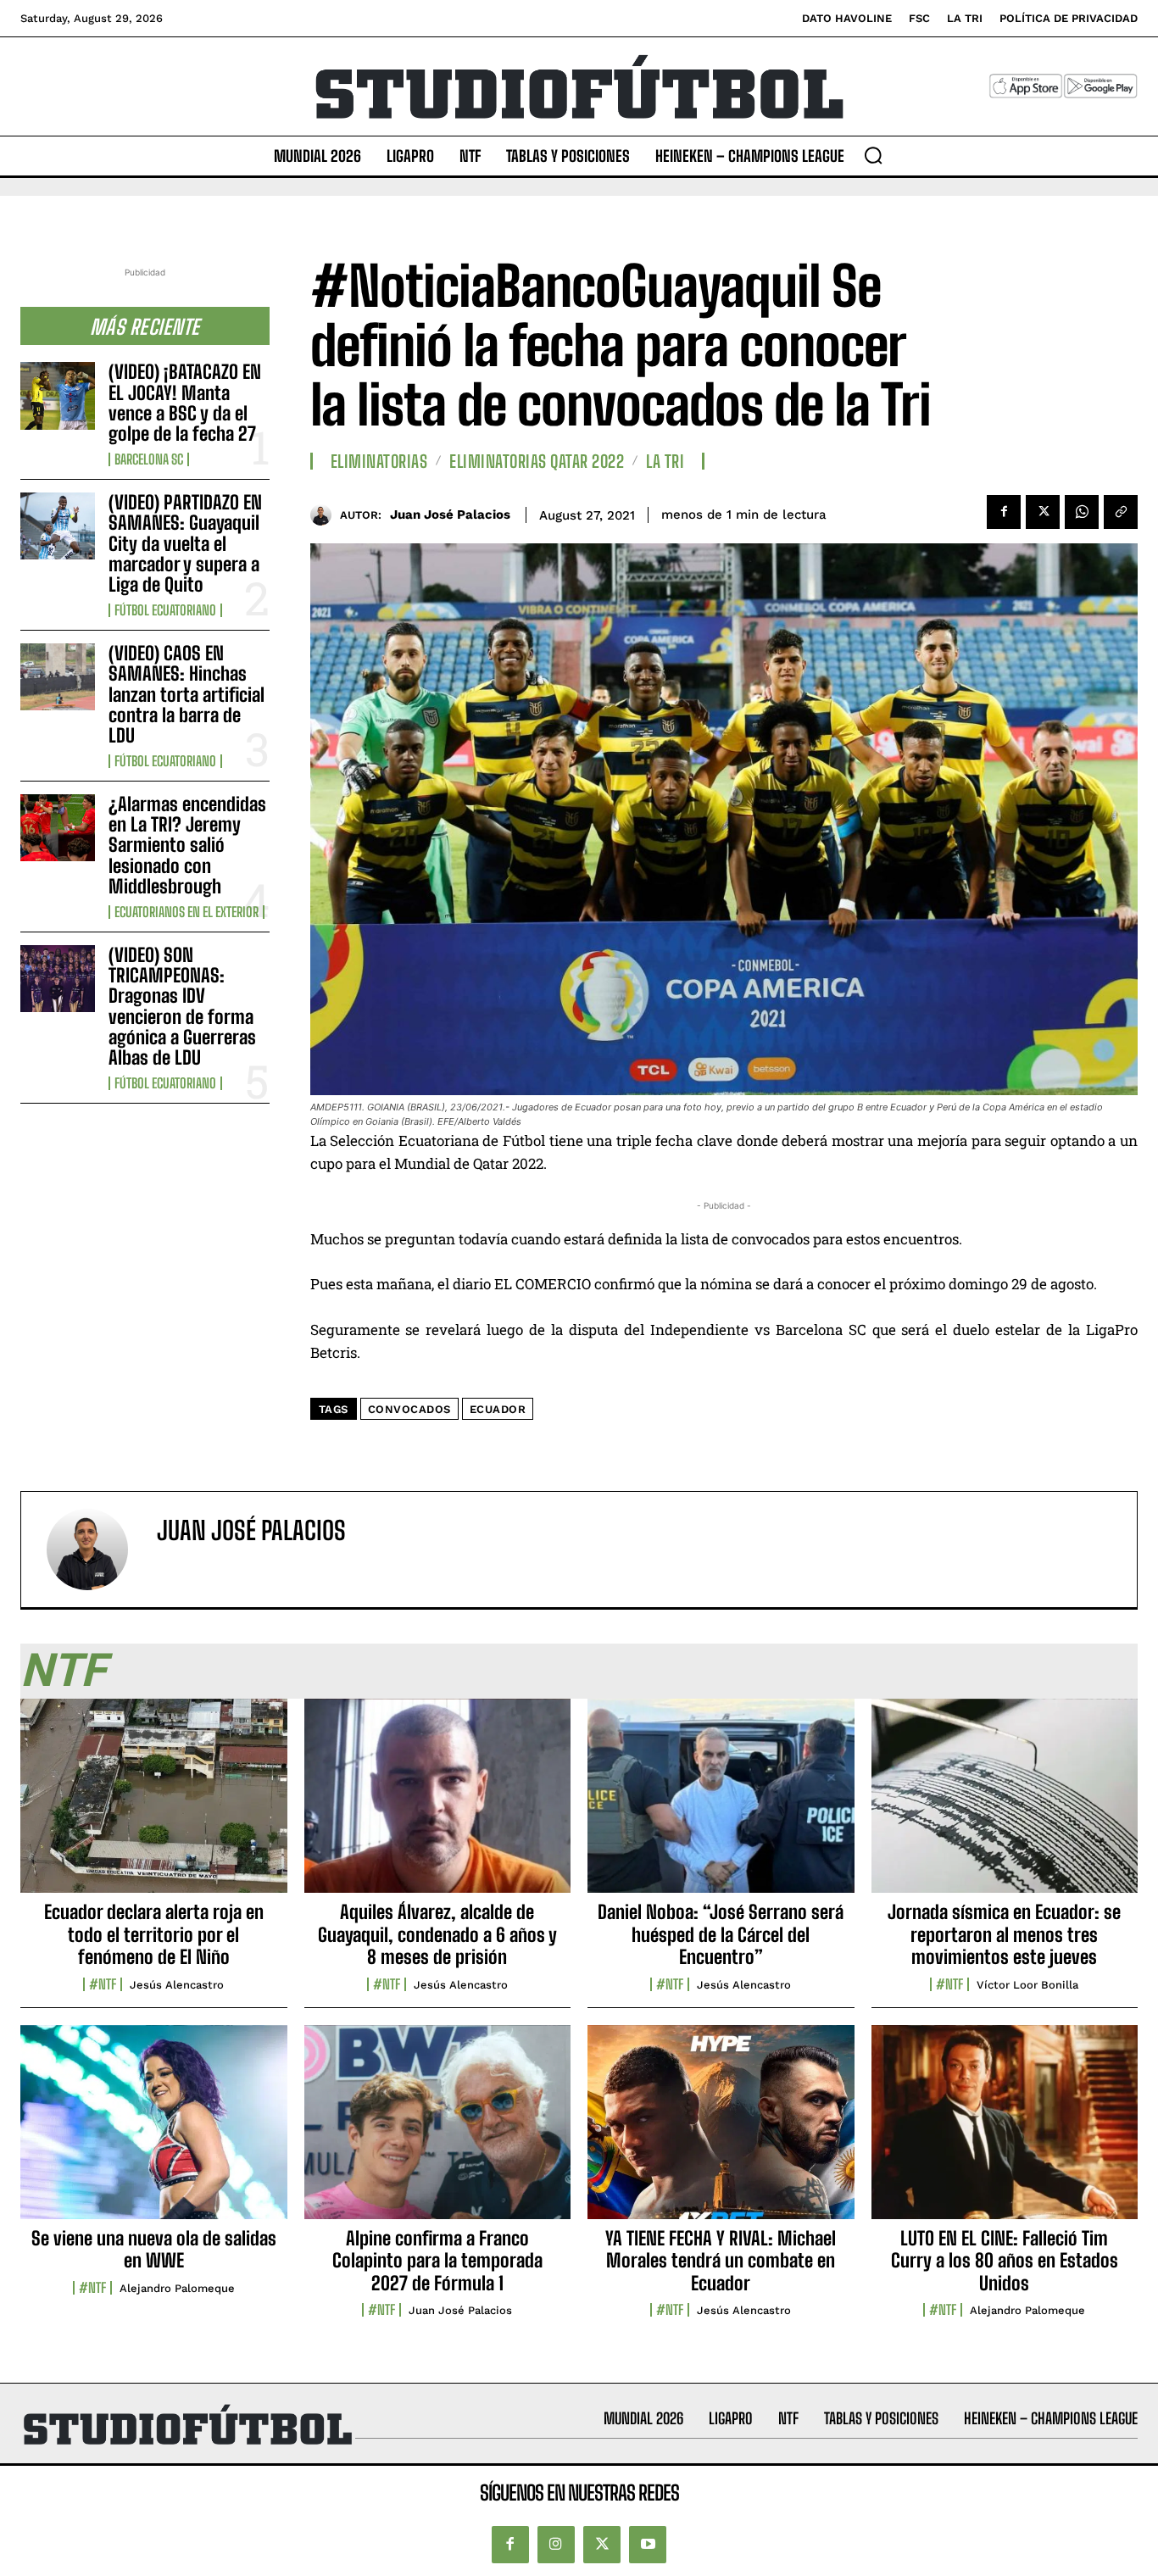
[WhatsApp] (1082, 512)
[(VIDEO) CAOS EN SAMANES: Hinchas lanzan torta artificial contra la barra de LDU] (58, 677)
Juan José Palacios (450, 515)
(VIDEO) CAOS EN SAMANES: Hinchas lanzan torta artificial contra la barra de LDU (187, 694)
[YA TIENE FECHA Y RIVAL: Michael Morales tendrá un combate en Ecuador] (721, 2132)
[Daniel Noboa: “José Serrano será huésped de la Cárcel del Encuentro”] (721, 1805)
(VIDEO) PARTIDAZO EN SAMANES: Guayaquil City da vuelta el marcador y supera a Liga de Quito (185, 543)
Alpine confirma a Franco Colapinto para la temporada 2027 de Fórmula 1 (437, 2261)
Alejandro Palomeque (177, 2288)
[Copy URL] (1121, 512)
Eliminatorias (379, 461)
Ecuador (498, 1409)
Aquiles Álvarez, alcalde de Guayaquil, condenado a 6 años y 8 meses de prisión (437, 1934)
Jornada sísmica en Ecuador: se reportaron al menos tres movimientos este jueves (1004, 1934)
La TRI (665, 461)
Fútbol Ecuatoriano (165, 610)
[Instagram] (556, 2545)
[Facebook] (1004, 512)
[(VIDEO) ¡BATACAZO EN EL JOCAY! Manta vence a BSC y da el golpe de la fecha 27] (58, 395)
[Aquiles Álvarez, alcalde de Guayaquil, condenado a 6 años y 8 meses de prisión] (438, 1805)
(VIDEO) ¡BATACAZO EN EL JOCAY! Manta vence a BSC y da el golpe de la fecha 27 (185, 403)
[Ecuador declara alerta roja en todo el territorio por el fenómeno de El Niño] (154, 1805)
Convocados (409, 1409)
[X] (1043, 512)
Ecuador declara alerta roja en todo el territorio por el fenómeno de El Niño (154, 1934)
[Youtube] (648, 2545)
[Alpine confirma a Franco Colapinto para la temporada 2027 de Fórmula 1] (438, 2132)
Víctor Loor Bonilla (1027, 1985)
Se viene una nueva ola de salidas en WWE (154, 2249)
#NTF (103, 1984)
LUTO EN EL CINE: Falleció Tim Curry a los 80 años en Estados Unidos (1005, 2261)
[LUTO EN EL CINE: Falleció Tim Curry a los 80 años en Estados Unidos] (1005, 2132)
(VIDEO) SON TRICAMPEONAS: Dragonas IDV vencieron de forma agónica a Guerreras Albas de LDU (182, 1006)
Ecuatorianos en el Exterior (187, 912)
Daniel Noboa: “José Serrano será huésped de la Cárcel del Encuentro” (721, 1934)
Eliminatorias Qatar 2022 (537, 461)
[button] (873, 155)
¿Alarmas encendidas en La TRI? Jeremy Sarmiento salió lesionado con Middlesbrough (187, 845)
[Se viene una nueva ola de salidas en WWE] (154, 2132)
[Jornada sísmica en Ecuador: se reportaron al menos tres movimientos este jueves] (1005, 1805)
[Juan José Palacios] (325, 515)
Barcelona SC (149, 459)
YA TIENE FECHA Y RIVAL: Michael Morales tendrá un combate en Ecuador (721, 2261)
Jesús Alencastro (177, 1985)
